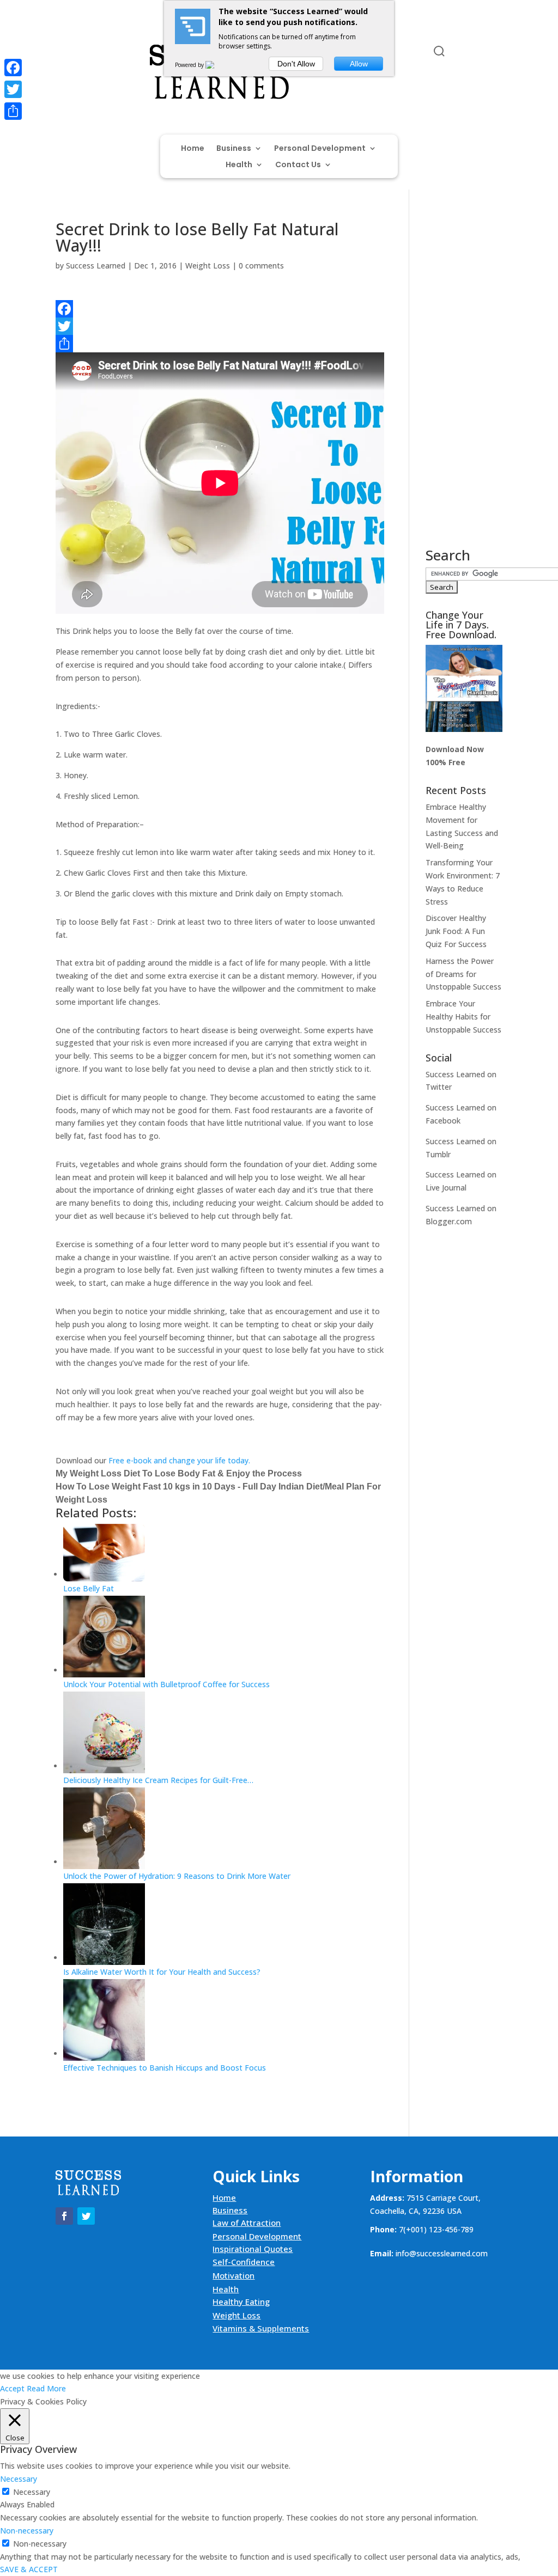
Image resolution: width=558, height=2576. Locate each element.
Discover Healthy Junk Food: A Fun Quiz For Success (456, 931)
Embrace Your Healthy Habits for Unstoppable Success (463, 1017)
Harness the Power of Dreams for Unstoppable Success (463, 974)
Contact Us (298, 165)
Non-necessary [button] (27, 2531)
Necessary (32, 2492)
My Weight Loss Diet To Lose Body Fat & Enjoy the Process (179, 1473)
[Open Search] (439, 51)
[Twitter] (220, 326)
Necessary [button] (19, 2479)
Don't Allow (296, 64)
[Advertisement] (464, 384)
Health (239, 165)
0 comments (261, 265)
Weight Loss (208, 265)
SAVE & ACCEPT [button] (29, 2569)
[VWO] (216, 65)
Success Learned (96, 265)
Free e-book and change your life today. (179, 1460)
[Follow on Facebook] (64, 53)
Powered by (190, 65)
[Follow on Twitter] (86, 53)
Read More (46, 2388)
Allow (359, 64)
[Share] (220, 344)
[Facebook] (220, 309)
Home (193, 149)
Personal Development (320, 149)
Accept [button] (12, 2388)
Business (234, 149)
